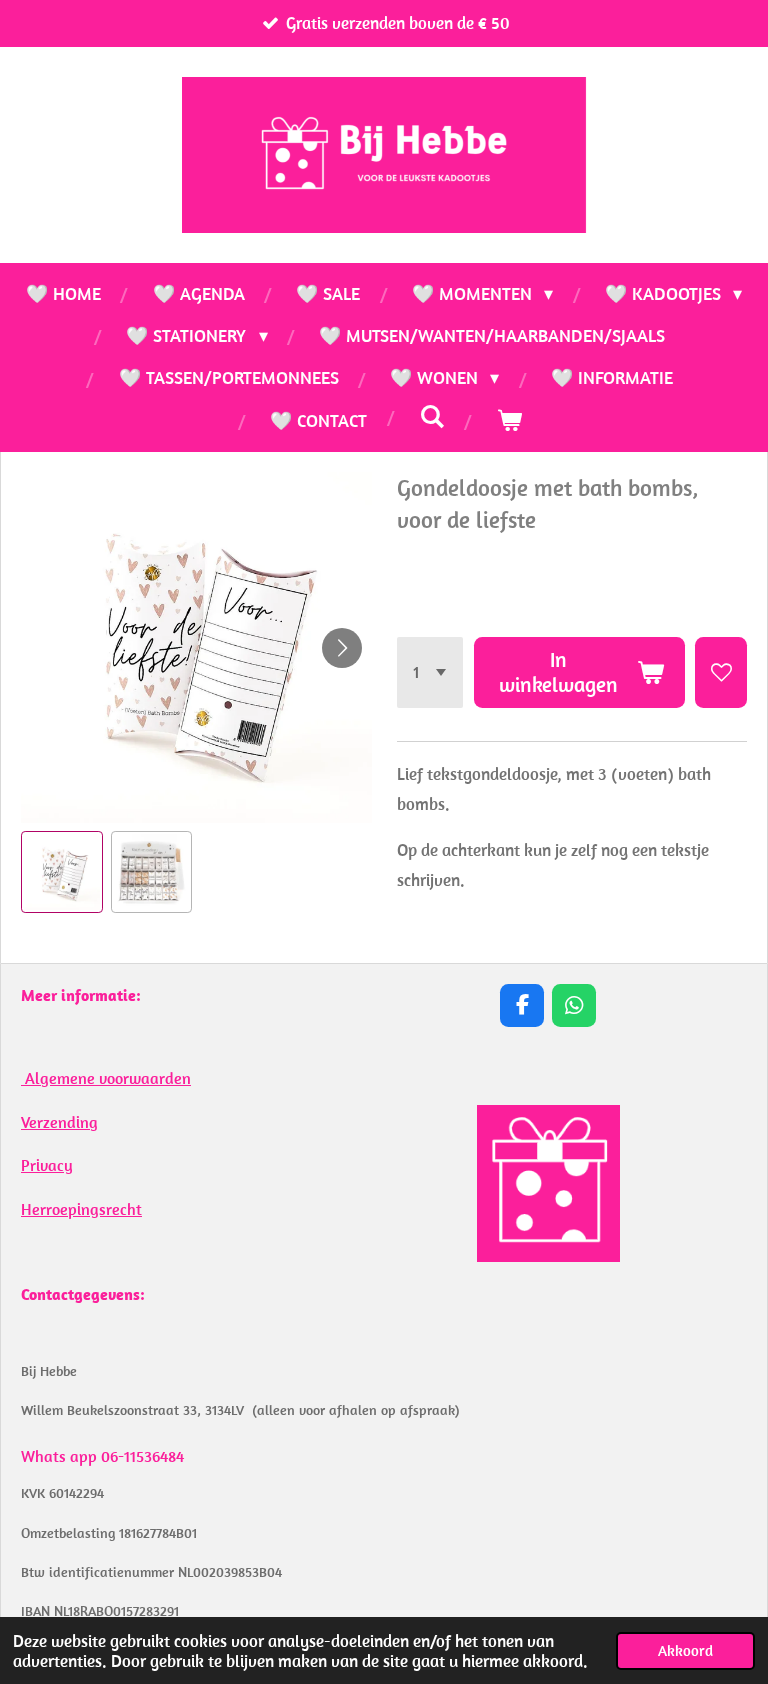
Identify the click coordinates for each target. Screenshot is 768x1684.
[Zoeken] (431, 416)
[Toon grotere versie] (548, 1183)
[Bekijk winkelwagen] (508, 421)
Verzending (59, 1122)
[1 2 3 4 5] (430, 672)
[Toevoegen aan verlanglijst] (721, 672)
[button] (62, 872)
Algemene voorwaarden (106, 1078)
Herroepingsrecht (81, 1209)
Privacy (47, 1165)
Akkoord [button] (685, 1650)
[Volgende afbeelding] (342, 648)
